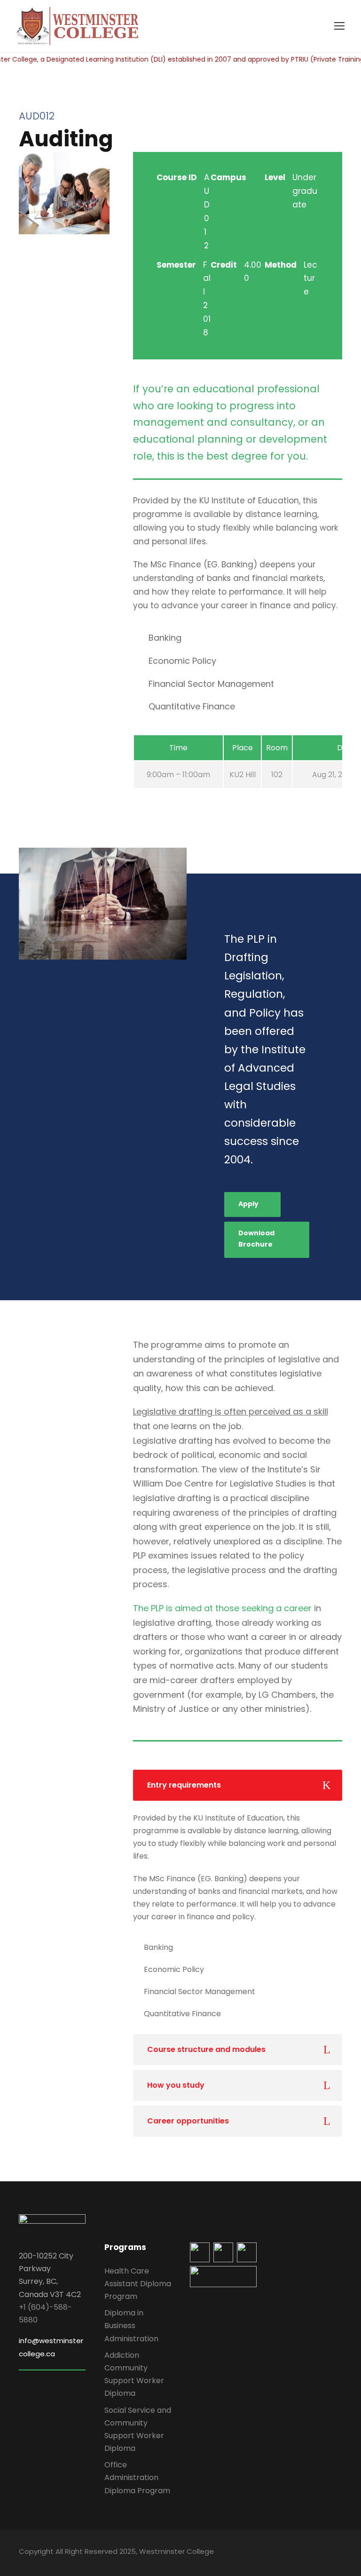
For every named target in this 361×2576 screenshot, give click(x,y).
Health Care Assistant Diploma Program (138, 2284)
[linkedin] (289, 2553)
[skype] (306, 2553)
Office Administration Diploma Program (137, 2477)
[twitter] (322, 2553)
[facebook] (273, 2553)
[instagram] (339, 2553)
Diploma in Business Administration (131, 2326)
